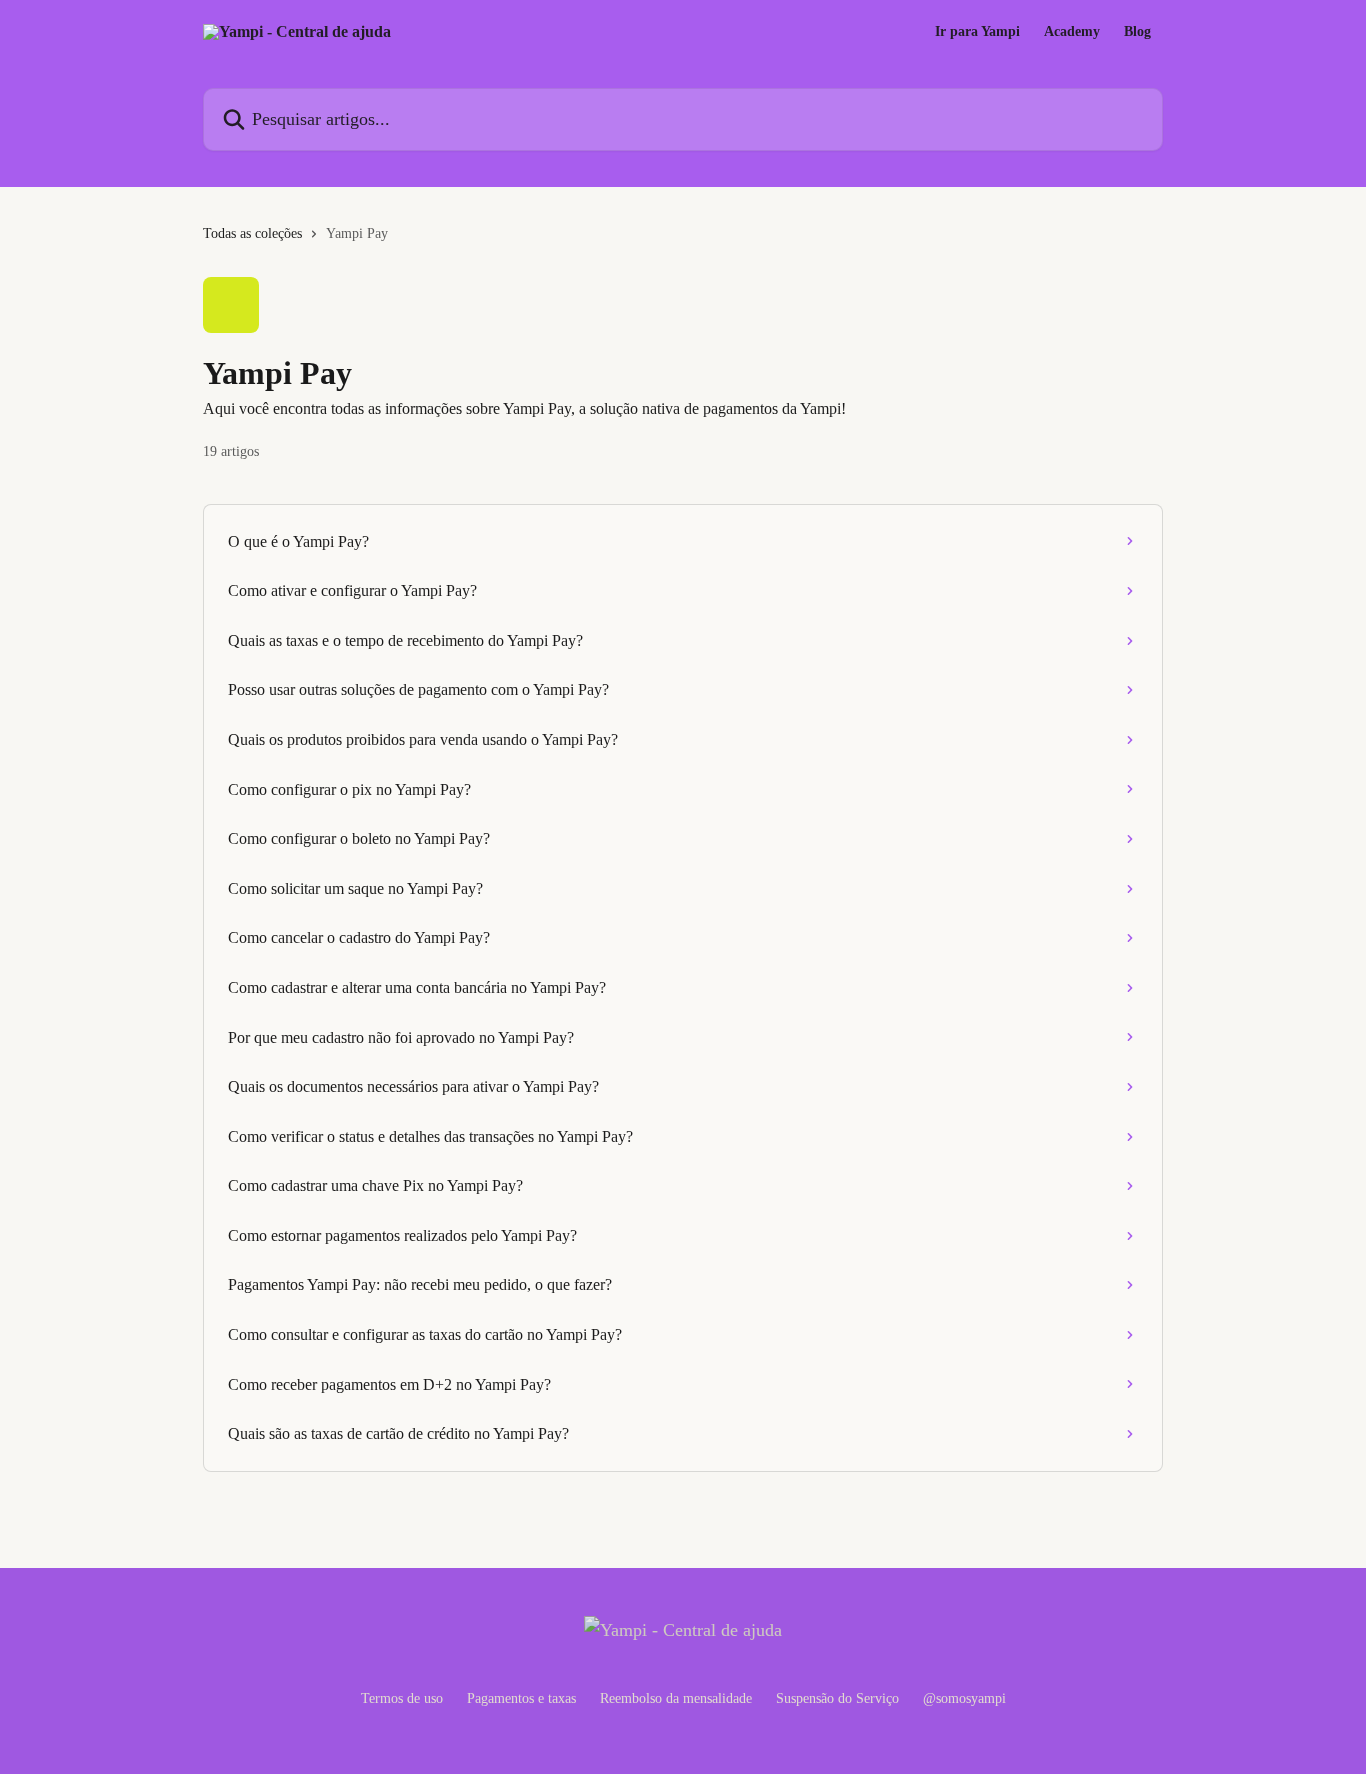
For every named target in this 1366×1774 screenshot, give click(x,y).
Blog (1137, 32)
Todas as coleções (252, 233)
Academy (1072, 32)
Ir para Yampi (977, 32)
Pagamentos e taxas (521, 1698)
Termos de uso (402, 1698)
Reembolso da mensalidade (676, 1698)
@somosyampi (964, 1698)
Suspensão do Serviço (837, 1698)
